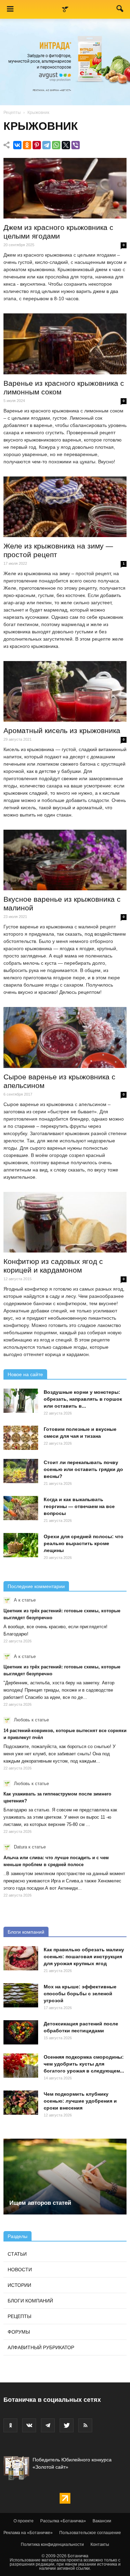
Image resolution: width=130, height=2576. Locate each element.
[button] (120, 10)
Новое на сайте (25, 1374)
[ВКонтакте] (17, 145)
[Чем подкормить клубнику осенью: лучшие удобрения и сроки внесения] (21, 2103)
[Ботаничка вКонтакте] (29, 2425)
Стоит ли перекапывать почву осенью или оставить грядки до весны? (83, 1469)
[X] (66, 145)
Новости (20, 2270)
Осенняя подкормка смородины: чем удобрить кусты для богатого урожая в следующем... (84, 2064)
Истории (19, 2285)
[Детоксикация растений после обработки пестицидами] (21, 2032)
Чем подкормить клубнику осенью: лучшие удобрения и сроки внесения (80, 2101)
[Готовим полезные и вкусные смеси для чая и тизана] (21, 1438)
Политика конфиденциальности (52, 2544)
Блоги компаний (26, 1932)
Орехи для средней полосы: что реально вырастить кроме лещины (84, 1543)
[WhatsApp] (56, 145)
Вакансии (102, 2521)
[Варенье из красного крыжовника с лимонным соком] (65, 344)
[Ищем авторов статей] (65, 2177)
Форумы (19, 2332)
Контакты (100, 2544)
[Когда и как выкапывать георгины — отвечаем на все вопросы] (21, 1508)
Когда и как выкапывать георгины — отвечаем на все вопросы (79, 1506)
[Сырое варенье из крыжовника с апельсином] (65, 1037)
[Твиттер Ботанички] (67, 2425)
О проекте (24, 2521)
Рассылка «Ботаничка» (63, 2521)
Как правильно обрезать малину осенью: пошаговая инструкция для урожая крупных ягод (84, 1956)
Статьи (17, 2254)
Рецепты (12, 113)
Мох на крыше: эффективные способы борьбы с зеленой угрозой (80, 1994)
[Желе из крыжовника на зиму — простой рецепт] (65, 507)
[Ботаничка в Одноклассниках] (10, 2425)
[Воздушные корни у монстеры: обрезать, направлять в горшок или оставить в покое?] (21, 1401)
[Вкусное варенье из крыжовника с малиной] (65, 860)
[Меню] (10, 9)
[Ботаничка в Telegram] (48, 2425)
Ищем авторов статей (40, 2203)
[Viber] (76, 145)
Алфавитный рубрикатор (41, 2347)
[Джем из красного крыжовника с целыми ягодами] (65, 188)
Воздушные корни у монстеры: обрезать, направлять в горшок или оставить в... (83, 1399)
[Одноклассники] (27, 145)
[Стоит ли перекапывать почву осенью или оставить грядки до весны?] (21, 1471)
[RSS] (85, 2425)
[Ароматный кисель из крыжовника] (65, 691)
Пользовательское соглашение (90, 2533)
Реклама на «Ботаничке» (28, 2533)
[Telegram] (46, 145)
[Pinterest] (37, 145)
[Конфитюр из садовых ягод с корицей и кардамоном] (65, 1222)
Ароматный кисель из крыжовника (62, 730)
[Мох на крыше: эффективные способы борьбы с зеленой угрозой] (21, 1995)
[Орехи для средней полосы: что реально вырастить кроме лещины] (21, 1545)
